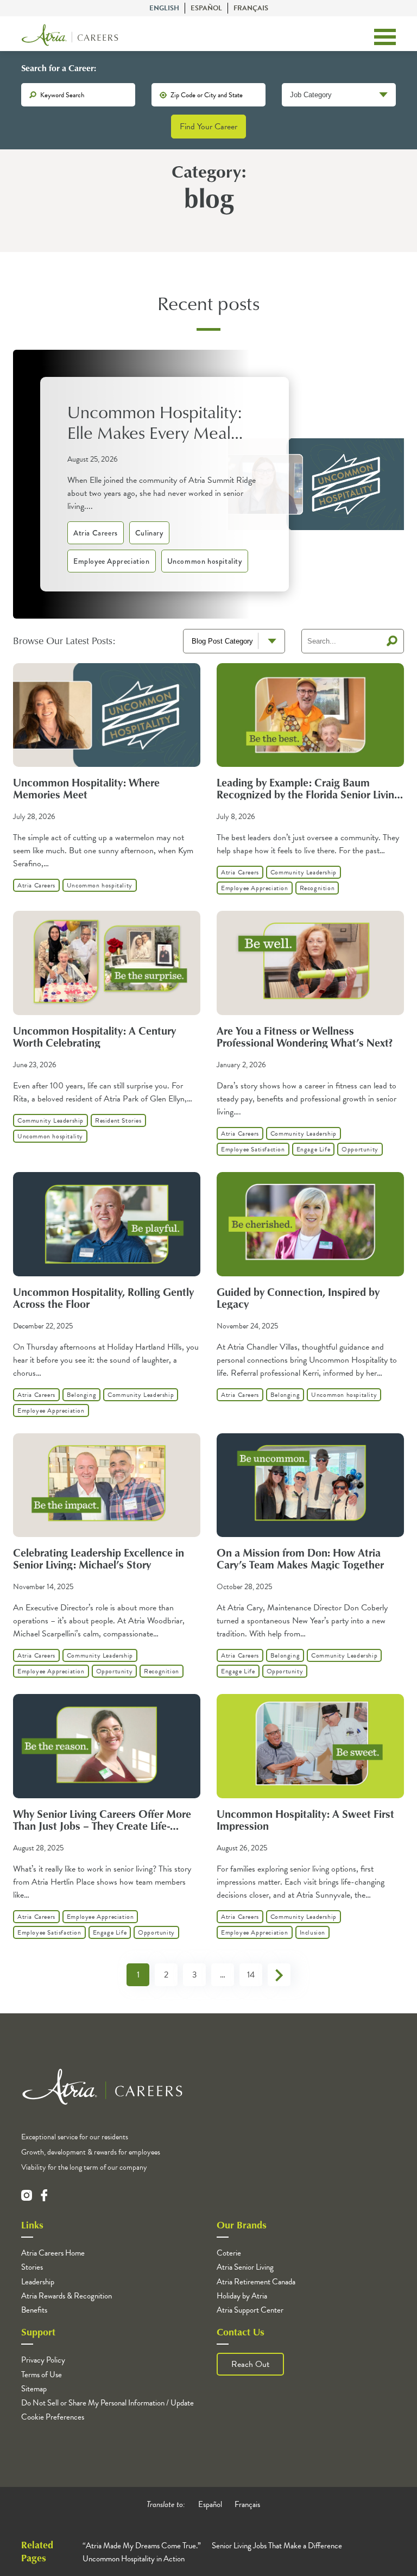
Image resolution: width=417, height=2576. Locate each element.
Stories (32, 2267)
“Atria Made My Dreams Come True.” (142, 2546)
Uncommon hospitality (205, 561)
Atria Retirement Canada (256, 2282)
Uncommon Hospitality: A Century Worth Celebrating (94, 1036)
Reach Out (250, 2364)
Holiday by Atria (242, 2296)
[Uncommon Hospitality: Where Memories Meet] (107, 764)
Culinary (149, 533)
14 (251, 1975)
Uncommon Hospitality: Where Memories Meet (86, 788)
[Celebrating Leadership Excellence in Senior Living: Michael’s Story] (107, 1534)
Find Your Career (208, 127)
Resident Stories (118, 1120)
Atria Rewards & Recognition (67, 2296)
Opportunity (360, 1149)
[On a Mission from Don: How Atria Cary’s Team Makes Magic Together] (310, 1534)
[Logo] (70, 37)
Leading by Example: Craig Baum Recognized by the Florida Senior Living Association (308, 794)
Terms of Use (42, 2375)
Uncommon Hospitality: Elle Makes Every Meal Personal (154, 422)
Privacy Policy (43, 2360)
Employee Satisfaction (253, 1149)
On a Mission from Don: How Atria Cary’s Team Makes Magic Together (300, 1558)
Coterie (229, 2253)
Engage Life (314, 1149)
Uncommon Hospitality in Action (134, 2559)
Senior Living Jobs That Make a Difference (277, 2546)
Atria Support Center (250, 2310)
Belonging (81, 1395)
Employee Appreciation (112, 561)
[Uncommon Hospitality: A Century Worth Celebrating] (107, 1012)
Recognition (317, 888)
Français (251, 8)
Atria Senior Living (245, 2267)
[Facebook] (44, 2195)
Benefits (34, 2310)
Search (392, 641)
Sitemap (34, 2389)
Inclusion (312, 1932)
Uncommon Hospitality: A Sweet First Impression (305, 1819)
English (164, 8)
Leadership (38, 2282)
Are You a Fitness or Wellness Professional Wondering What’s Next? (305, 1036)
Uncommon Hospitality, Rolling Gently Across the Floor (103, 1298)
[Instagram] (27, 2195)
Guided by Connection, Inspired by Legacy (298, 1298)
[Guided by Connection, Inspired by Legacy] (310, 1274)
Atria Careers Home (53, 2253)
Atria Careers (96, 533)
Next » (279, 1975)
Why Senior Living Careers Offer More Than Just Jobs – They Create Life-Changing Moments (102, 1825)
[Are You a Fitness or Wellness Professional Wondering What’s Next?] (310, 1012)
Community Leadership (304, 872)
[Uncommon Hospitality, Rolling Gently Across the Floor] (107, 1274)
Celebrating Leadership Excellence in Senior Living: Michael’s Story (99, 1558)
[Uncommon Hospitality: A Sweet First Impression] (310, 1796)
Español (206, 8)
